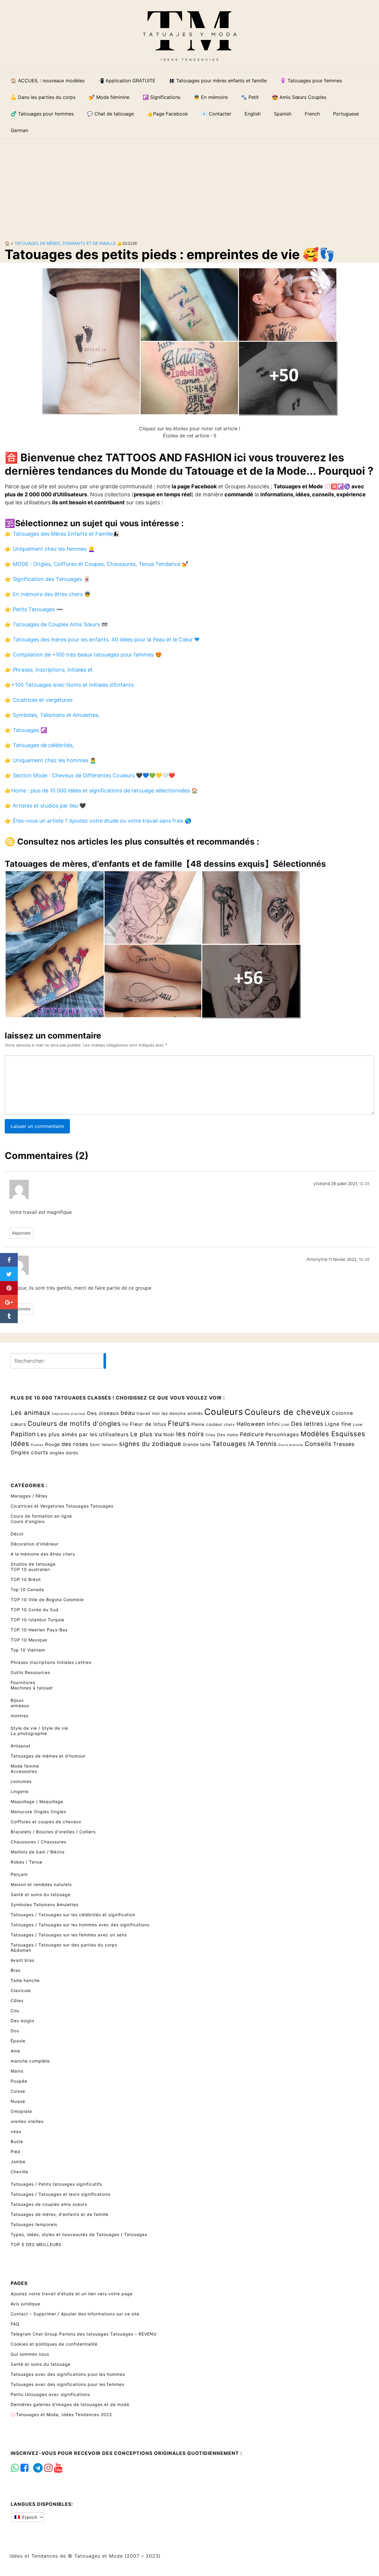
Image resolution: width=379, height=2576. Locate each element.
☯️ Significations (162, 97)
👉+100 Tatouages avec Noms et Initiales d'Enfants (69, 685)
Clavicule (21, 1990)
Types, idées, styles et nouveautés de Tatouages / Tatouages (79, 2234)
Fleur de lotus (148, 1424)
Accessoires (24, 1771)
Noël (169, 1435)
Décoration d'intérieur (35, 1544)
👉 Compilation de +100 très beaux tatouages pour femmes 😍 (83, 655)
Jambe (18, 2162)
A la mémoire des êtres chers (43, 1554)
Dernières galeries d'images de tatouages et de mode (70, 2404)
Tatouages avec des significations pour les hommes (68, 2374)
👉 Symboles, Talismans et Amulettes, (52, 715)
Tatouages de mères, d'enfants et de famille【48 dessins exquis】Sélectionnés (165, 864)
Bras (16, 1970)
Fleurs (179, 1423)
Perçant (19, 1874)
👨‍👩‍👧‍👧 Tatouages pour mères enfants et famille (218, 81)
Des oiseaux (103, 1413)
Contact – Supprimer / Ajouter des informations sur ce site (75, 2314)
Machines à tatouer (32, 1688)
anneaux (20, 1706)
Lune (358, 1425)
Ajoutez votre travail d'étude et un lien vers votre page (72, 2294)
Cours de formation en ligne (41, 1516)
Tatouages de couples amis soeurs (49, 2204)
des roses (75, 1444)
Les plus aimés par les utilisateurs (83, 1434)
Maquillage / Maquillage (37, 1801)
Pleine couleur (207, 1424)
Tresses (344, 1444)
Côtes (17, 2000)
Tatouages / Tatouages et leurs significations (61, 2194)
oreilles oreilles (27, 2121)
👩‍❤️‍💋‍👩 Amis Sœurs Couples (299, 97)
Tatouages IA (233, 1444)
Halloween (251, 1424)
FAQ (15, 2324)
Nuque (18, 2101)
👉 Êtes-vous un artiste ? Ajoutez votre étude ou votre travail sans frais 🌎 (98, 821)
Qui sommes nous (30, 2354)
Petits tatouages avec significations (50, 2394)
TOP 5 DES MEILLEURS (36, 2244)
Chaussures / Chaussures (38, 1842)
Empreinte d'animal (69, 1414)
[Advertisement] (189, 185)
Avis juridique (25, 2304)
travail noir (148, 1413)
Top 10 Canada (27, 1589)
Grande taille (197, 1444)
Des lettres (307, 1424)
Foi (125, 1424)
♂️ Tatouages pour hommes (42, 114)
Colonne (342, 1413)
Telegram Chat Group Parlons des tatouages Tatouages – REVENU (84, 2334)
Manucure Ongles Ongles (38, 1812)
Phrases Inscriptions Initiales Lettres (51, 1662)
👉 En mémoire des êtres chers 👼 (48, 594)
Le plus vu (146, 1434)
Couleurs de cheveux (287, 1412)
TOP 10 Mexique (29, 1640)
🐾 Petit (250, 97)
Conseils (318, 1444)
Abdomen (21, 1950)
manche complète (30, 2061)
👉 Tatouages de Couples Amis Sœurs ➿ (56, 624)
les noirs (190, 1434)
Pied (16, 2152)
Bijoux (17, 1700)
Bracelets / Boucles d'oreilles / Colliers (53, 1832)
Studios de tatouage (33, 1564)
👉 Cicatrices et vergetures (39, 700)
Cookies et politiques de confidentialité (54, 2344)
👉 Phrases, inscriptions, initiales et (49, 670)
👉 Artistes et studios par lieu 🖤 (45, 806)
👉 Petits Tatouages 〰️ (34, 609)
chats (229, 1425)
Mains (17, 2071)
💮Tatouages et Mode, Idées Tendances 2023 (61, 2414)
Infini (273, 1424)
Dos (15, 2031)
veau (16, 2131)
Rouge (53, 1444)
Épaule (18, 2041)
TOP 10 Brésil (26, 1579)
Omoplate (21, 2111)
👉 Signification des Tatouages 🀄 (47, 579)
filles (211, 1435)
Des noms (228, 1435)
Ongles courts (29, 1452)
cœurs (18, 1424)
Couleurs (224, 1412)
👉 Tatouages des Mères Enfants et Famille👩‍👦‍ (62, 534)
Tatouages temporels (34, 2224)
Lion (285, 1425)
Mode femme (25, 1766)
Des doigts (23, 2021)
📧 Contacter (216, 114)
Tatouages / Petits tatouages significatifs (56, 2184)
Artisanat (21, 1746)
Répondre (21, 1233)
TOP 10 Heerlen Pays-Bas (39, 1630)
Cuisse (18, 2091)
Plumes (37, 1445)
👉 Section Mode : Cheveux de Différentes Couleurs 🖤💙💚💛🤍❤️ (90, 775)
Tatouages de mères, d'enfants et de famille (65, 243)
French (29, 2517)
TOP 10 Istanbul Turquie (37, 1620)
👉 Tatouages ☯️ (26, 730)
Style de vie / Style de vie (39, 1728)
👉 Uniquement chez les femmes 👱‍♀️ (50, 549)
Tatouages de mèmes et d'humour (48, 1756)
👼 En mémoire (211, 97)
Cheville (19, 2172)
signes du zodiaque (150, 1444)
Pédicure (252, 1434)
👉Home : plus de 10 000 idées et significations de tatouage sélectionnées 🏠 (101, 791)
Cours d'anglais (28, 1521)
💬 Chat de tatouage (110, 114)
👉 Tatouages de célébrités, (39, 745)
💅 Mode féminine (109, 97)
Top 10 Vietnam (28, 1650)
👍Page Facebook (168, 114)
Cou (15, 2011)
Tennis (266, 1444)
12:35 (364, 1184)
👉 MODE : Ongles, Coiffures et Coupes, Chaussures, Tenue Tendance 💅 (97, 564)
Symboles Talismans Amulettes (45, 1905)
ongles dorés (64, 1453)
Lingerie (20, 1791)
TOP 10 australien (30, 1569)
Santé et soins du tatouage (41, 1894)
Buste (17, 2141)
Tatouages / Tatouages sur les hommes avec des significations (80, 1925)
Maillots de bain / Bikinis (38, 1852)
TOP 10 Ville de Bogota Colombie (47, 1600)
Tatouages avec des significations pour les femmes (67, 2384)
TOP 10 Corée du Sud (35, 1610)
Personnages (282, 1434)
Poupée (19, 2081)
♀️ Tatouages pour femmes (311, 81)
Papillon (23, 1434)
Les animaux (30, 1413)
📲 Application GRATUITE (127, 81)
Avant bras (23, 1960)
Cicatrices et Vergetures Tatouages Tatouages (62, 1506)
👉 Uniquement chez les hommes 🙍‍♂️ (50, 760)
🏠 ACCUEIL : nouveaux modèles (48, 81)
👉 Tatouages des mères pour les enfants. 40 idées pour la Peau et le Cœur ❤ (102, 639)
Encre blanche (291, 1445)
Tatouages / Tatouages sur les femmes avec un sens (69, 1935)
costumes (21, 1781)
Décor (17, 1534)
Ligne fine (338, 1424)
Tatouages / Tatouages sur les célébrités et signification (73, 1915)
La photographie (29, 1733)
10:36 (364, 1259)
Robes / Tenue (27, 1862)
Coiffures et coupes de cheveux (46, 1822)
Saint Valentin (104, 1445)
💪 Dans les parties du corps (43, 97)
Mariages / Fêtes (29, 1496)
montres (20, 1716)
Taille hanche (25, 1980)
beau (128, 1413)
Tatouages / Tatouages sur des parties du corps (64, 1945)
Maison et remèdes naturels (41, 1884)
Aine (15, 2051)
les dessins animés (182, 1413)
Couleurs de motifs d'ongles (74, 1423)
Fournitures (23, 1682)
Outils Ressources (30, 1672)
